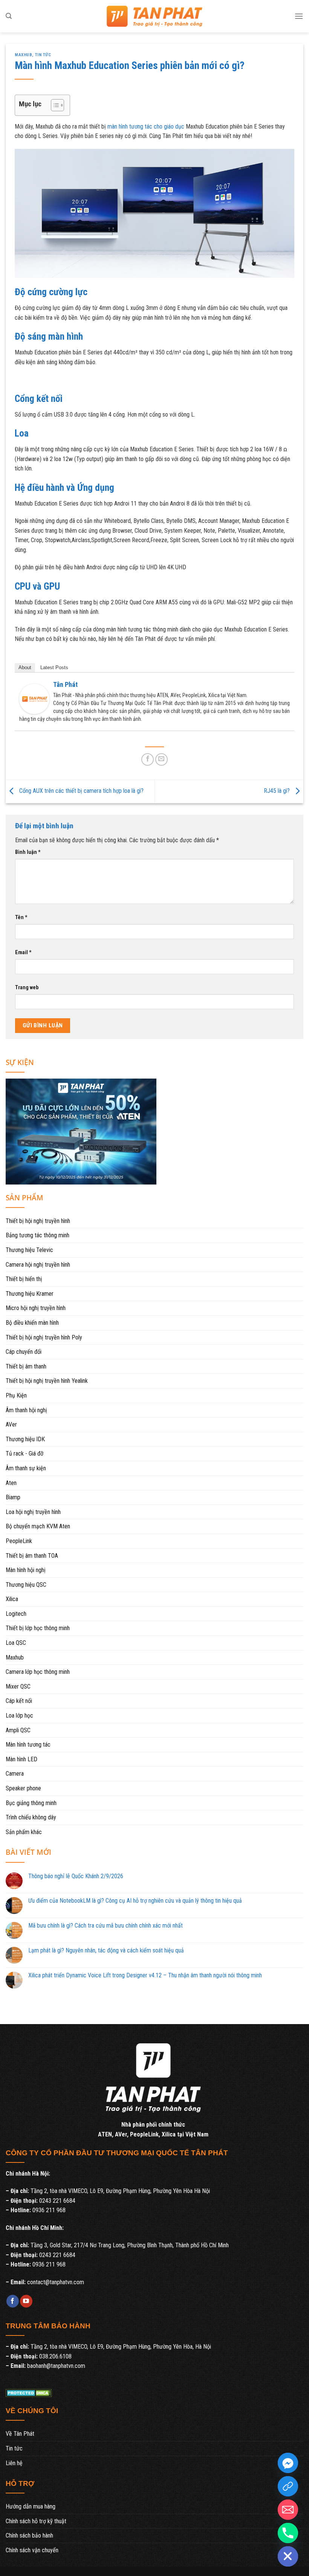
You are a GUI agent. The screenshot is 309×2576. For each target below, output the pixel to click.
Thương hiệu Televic (29, 1250)
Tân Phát (65, 684)
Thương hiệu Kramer (30, 1294)
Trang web (27, 988)
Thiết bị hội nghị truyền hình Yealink (47, 1381)
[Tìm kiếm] (9, 16)
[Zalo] (288, 2486)
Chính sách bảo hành (29, 2535)
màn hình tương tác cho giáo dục (146, 126)
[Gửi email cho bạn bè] (161, 759)
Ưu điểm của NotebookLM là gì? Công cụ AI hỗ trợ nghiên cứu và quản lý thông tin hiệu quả (135, 1901)
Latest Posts (54, 667)
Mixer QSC (18, 1686)
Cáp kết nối (19, 1701)
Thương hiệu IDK (25, 1439)
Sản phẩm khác (24, 1832)
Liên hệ (14, 2463)
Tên (21, 917)
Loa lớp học (19, 1716)
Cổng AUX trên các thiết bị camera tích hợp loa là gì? (81, 791)
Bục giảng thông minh (31, 1803)
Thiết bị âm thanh (26, 1366)
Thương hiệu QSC (26, 1585)
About (25, 667)
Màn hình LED (21, 1759)
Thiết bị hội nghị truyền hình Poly (44, 1337)
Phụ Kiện (16, 1395)
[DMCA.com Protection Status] (29, 2393)
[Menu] (299, 16)
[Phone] (288, 2533)
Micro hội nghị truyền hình (36, 1308)
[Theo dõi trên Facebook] (13, 2301)
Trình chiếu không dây (31, 1817)
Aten (11, 1483)
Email (23, 952)
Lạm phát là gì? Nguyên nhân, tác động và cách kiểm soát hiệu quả (106, 1950)
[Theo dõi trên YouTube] (26, 2301)
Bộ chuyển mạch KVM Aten (38, 1526)
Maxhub (23, 55)
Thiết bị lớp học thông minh (38, 1628)
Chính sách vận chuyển (32, 2550)
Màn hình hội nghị (26, 1570)
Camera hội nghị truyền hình (38, 1265)
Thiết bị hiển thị (24, 1279)
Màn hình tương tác (28, 1745)
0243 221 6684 (57, 2201)
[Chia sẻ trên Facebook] (148, 759)
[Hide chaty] (288, 2556)
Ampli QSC (18, 1730)
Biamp (13, 1497)
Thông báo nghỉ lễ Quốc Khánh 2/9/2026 (76, 1876)
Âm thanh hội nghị (26, 1410)
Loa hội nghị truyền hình (33, 1512)
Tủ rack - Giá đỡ (24, 1454)
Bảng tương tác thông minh (37, 1235)
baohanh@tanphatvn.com (56, 2366)
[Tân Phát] (34, 698)
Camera (15, 1774)
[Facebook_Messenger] (288, 2463)
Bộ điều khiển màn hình (32, 1323)
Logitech (16, 1614)
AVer (11, 1424)
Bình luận (28, 852)
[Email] (288, 2510)
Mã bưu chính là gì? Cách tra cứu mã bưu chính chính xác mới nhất (106, 1925)
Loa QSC (16, 1643)
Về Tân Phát (20, 2434)
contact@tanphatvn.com (56, 2282)
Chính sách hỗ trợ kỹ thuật (36, 2521)
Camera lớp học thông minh (38, 1672)
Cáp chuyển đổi (24, 1352)
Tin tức (43, 55)
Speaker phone (23, 1788)
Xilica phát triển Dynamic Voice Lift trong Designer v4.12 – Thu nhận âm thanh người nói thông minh (145, 1975)
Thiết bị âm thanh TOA (32, 1556)
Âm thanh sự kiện (26, 1468)
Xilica (12, 1599)
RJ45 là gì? (278, 791)
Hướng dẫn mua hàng (31, 2506)
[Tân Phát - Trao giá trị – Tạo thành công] (154, 16)
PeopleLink (19, 1541)
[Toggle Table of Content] (54, 105)
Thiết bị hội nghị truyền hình (38, 1221)
